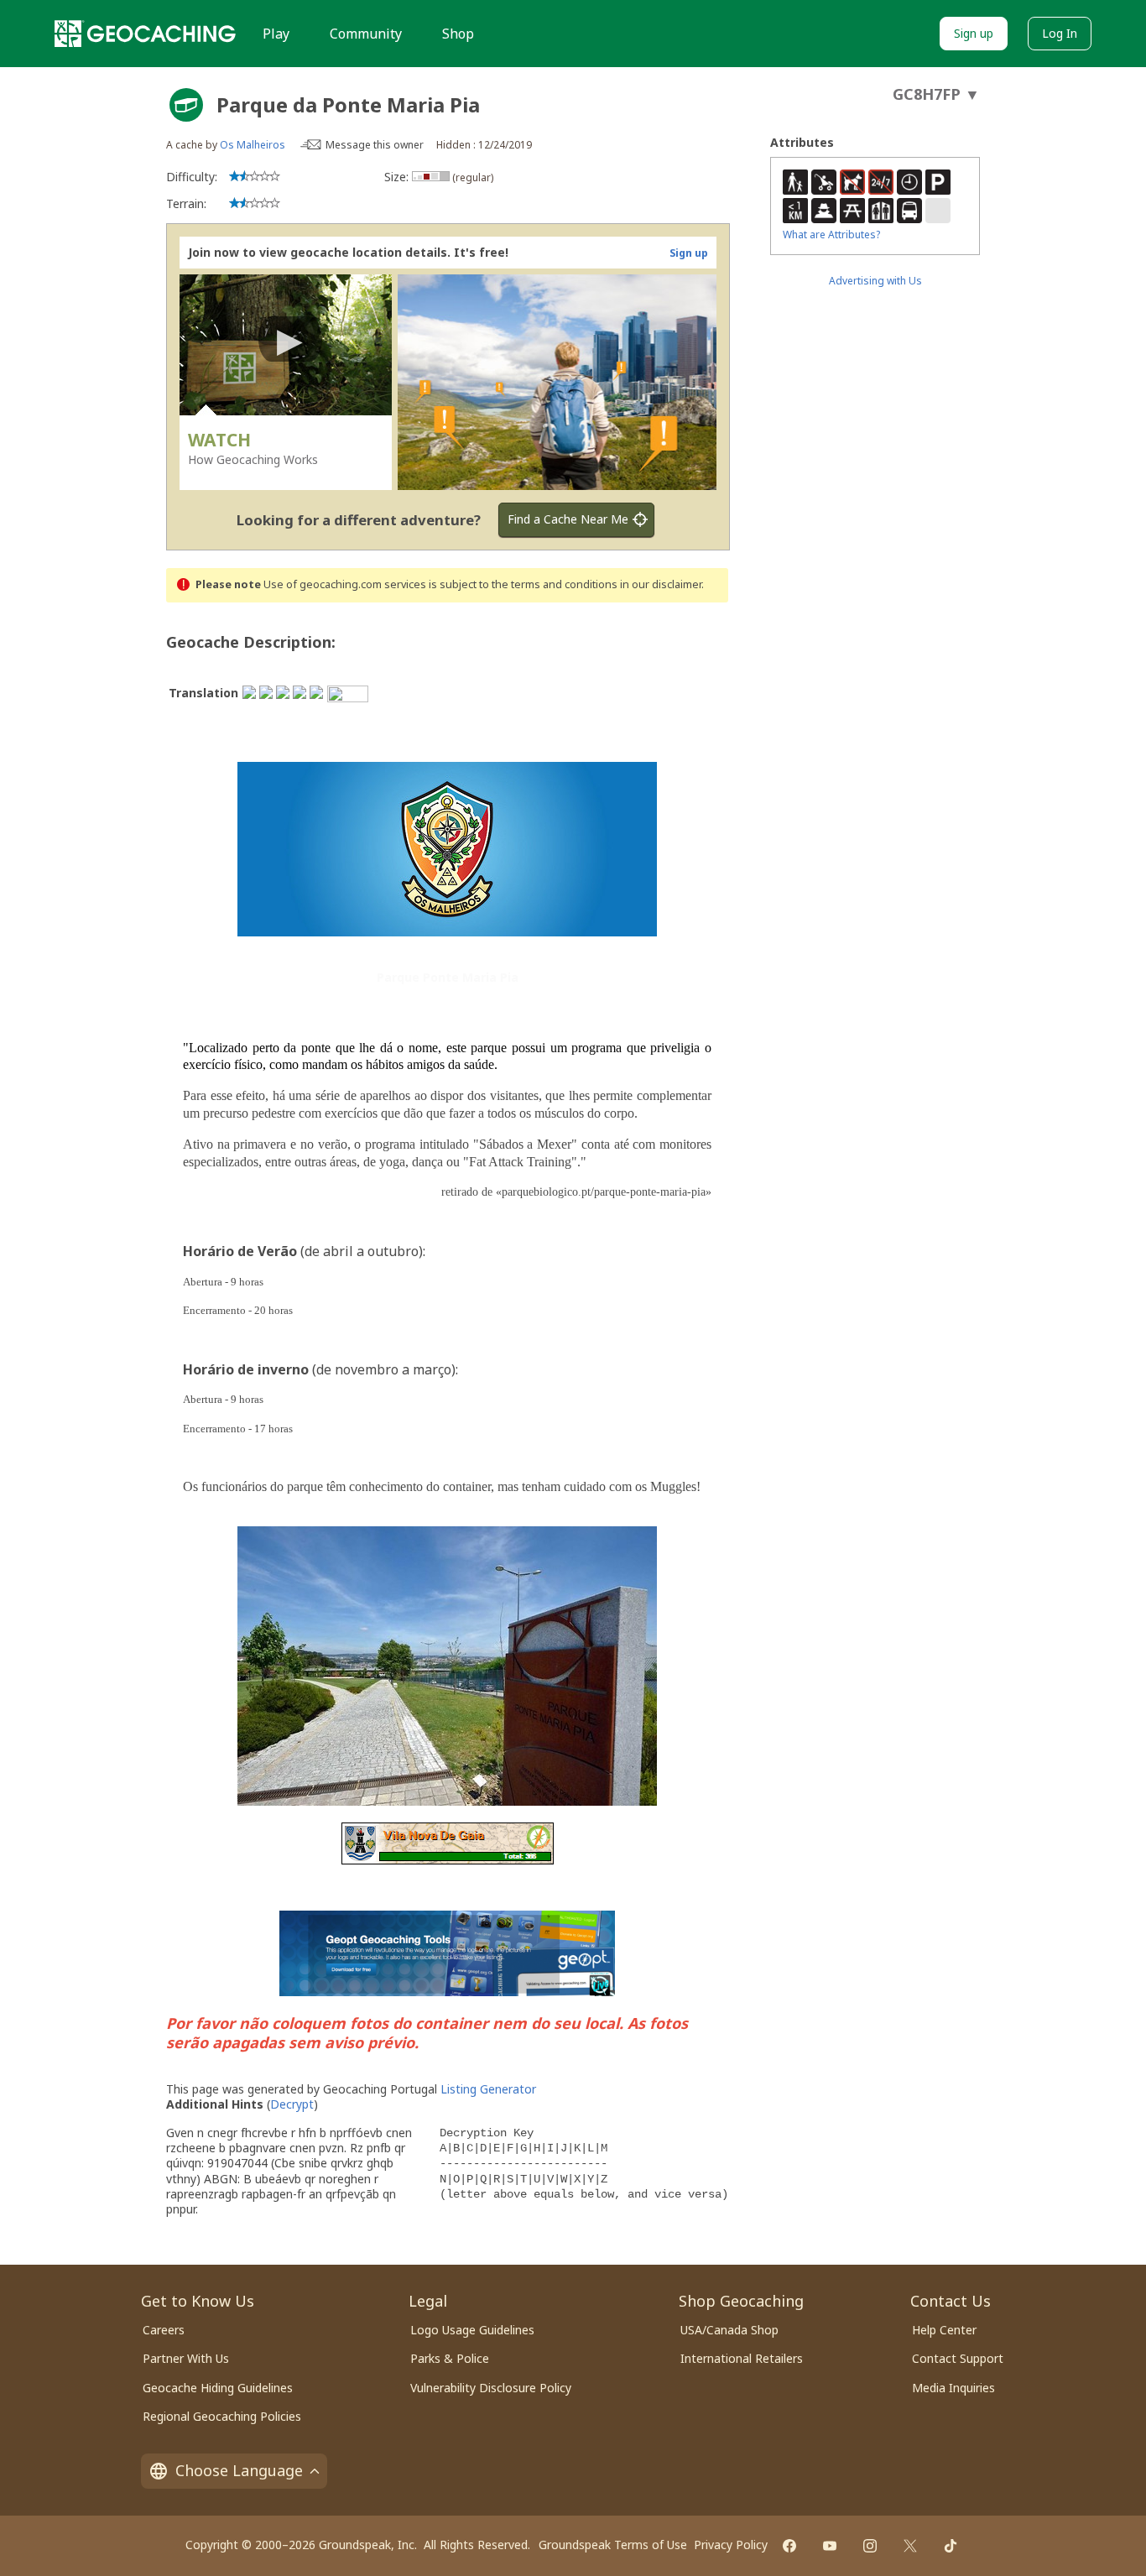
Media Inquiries (953, 2388)
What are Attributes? (831, 235)
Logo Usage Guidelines (472, 2330)
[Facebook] (789, 2546)
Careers (164, 2330)
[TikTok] (951, 2546)
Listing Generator (488, 2089)
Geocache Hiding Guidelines (218, 2388)
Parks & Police (450, 2358)
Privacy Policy (731, 2545)
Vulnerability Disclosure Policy (491, 2388)
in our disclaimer (661, 584)
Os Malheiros (253, 145)
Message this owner (375, 145)
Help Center (944, 2330)
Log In (1060, 33)
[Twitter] (910, 2546)
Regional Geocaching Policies (222, 2416)
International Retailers (742, 2358)
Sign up (974, 33)
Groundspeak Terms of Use (613, 2545)
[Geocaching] (145, 34)
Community (366, 34)
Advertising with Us (875, 281)
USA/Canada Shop (729, 2330)
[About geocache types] (186, 105)
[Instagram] (870, 2546)
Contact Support (958, 2358)
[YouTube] (830, 2546)
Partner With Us (186, 2358)
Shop (458, 34)
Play (276, 34)
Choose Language (239, 2470)
